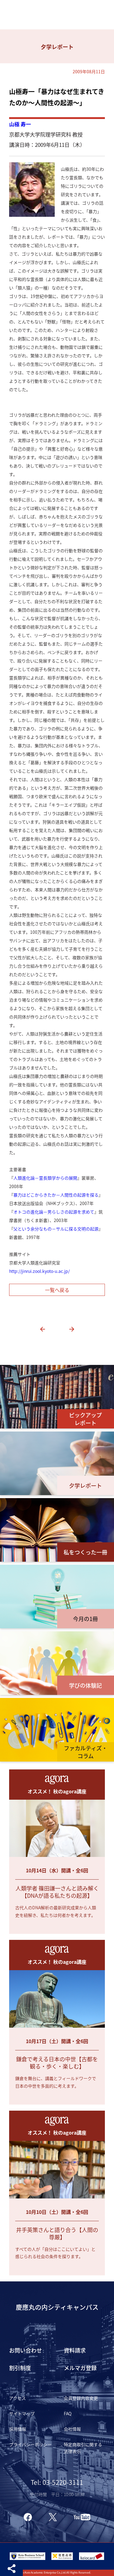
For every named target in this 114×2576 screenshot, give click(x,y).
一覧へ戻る (57, 1290)
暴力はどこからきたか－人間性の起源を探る (56, 1195)
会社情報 (72, 2429)
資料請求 (75, 2350)
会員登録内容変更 (81, 2398)
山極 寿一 (20, 124)
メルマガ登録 (80, 2368)
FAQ (68, 2413)
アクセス (17, 2398)
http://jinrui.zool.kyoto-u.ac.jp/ (39, 1271)
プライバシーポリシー (30, 2444)
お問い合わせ (26, 2350)
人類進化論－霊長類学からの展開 (45, 1178)
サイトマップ (22, 2413)
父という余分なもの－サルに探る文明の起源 (56, 1229)
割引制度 (20, 2368)
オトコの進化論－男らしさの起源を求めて (54, 1212)
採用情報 (18, 2429)
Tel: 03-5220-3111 (57, 2482)
